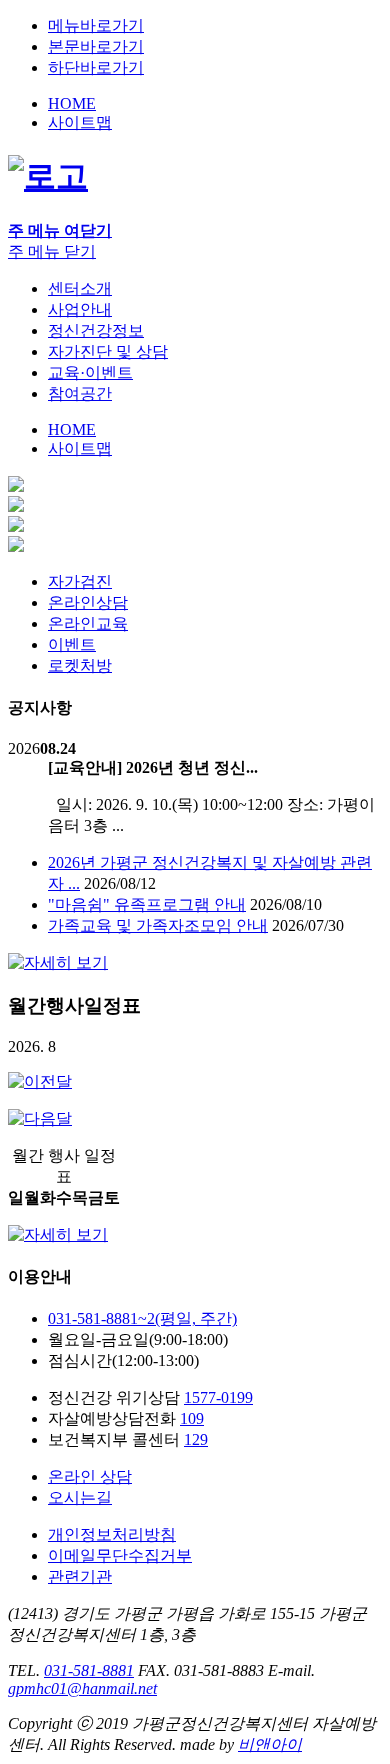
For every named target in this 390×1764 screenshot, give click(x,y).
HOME (72, 103)
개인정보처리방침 (112, 1534)
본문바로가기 (96, 46)
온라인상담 (88, 602)
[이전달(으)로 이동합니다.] (40, 1081)
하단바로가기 (96, 67)
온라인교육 (88, 623)
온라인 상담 (90, 1476)
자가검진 (80, 581)
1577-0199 (218, 1397)
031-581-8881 (89, 1670)
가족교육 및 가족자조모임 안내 (158, 925)
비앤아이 (270, 1744)
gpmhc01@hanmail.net (82, 1688)
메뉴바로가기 (96, 25)
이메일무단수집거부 (120, 1555)
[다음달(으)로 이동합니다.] (40, 1118)
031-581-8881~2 (142, 1318)
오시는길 (80, 1497)
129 (196, 1439)
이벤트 (72, 644)
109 (192, 1418)
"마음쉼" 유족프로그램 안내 (147, 904)
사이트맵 (80, 122)
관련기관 (80, 1576)
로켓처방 (80, 665)
